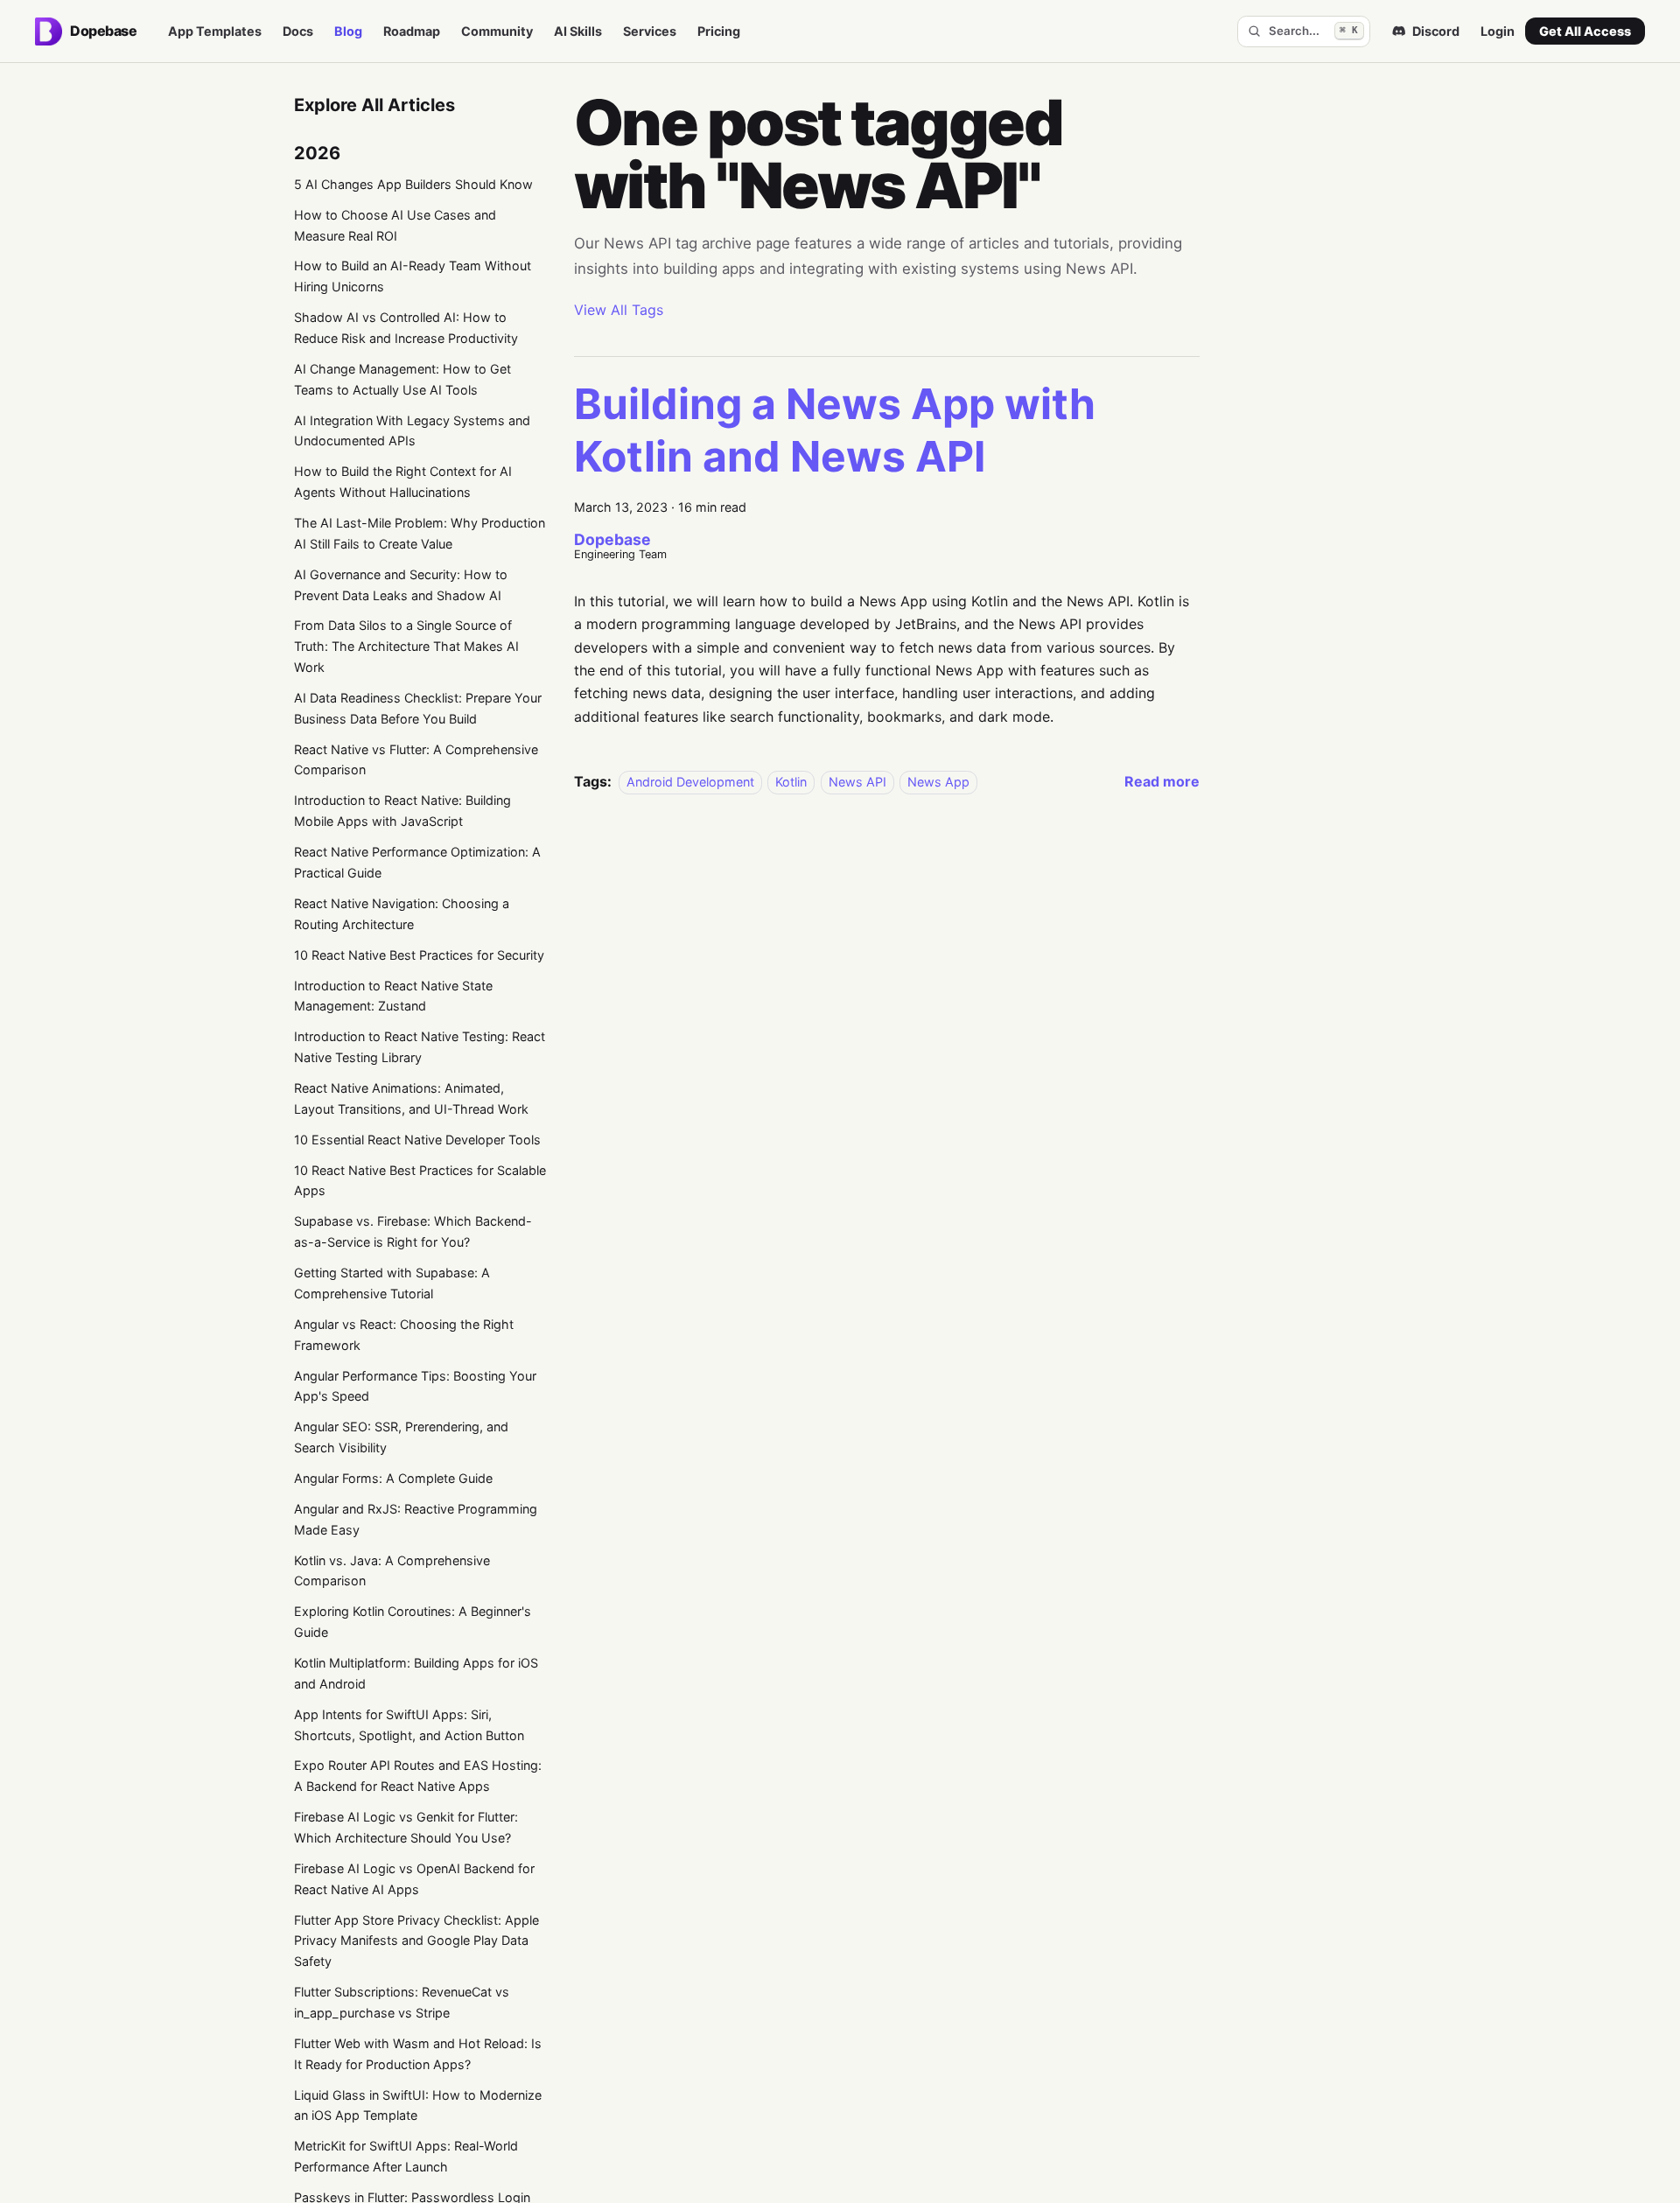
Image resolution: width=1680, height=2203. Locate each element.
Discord (1436, 31)
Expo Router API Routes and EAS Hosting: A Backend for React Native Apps (418, 1776)
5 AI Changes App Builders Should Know (413, 184)
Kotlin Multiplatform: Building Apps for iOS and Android (416, 1673)
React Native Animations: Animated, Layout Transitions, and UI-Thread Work (411, 1098)
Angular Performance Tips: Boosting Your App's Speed (415, 1386)
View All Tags (619, 310)
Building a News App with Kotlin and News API (835, 430)
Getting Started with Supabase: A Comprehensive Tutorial (392, 1283)
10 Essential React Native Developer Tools (417, 1140)
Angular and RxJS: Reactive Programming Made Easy (416, 1519)
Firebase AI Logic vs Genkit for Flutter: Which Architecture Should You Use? (406, 1827)
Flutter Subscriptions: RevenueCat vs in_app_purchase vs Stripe (402, 2002)
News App (938, 782)
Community (497, 31)
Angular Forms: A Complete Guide (393, 1478)
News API (857, 782)
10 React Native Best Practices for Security (419, 955)
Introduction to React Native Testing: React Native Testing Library (420, 1047)
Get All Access (1585, 31)
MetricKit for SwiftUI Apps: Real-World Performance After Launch (406, 2156)
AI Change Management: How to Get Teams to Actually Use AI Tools (402, 379)
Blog (348, 31)
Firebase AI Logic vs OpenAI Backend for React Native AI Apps (414, 1879)
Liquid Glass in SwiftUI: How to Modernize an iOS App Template (418, 2105)
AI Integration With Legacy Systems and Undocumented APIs (412, 431)
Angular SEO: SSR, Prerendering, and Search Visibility (401, 1437)
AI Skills (578, 31)
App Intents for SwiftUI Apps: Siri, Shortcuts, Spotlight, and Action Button (409, 1725)
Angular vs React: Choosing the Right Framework (404, 1335)
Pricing (719, 31)
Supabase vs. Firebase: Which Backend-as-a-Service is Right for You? (413, 1231)
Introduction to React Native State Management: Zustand (393, 996)
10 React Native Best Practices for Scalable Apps (420, 1181)
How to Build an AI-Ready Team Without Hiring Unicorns (413, 276)
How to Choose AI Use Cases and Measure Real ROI (395, 225)
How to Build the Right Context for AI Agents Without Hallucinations (403, 482)
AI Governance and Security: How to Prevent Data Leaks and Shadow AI (401, 585)
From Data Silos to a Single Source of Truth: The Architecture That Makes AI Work (406, 646)
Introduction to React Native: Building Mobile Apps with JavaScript (402, 811)
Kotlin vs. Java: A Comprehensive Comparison (392, 1571)
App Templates (215, 31)
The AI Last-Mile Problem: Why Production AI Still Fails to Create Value (420, 533)
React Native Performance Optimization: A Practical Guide (417, 862)
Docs (298, 31)
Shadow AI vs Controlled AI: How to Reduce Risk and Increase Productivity (406, 328)
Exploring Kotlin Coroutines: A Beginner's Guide (413, 1622)
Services (650, 31)
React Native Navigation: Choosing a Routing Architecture (402, 914)
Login (1498, 31)
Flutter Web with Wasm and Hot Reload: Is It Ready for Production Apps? (418, 2054)
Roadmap (412, 31)
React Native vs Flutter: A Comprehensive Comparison (416, 760)
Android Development (690, 782)
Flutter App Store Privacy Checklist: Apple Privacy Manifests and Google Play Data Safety (416, 1941)
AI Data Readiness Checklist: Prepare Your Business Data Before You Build (418, 708)
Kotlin (791, 782)
